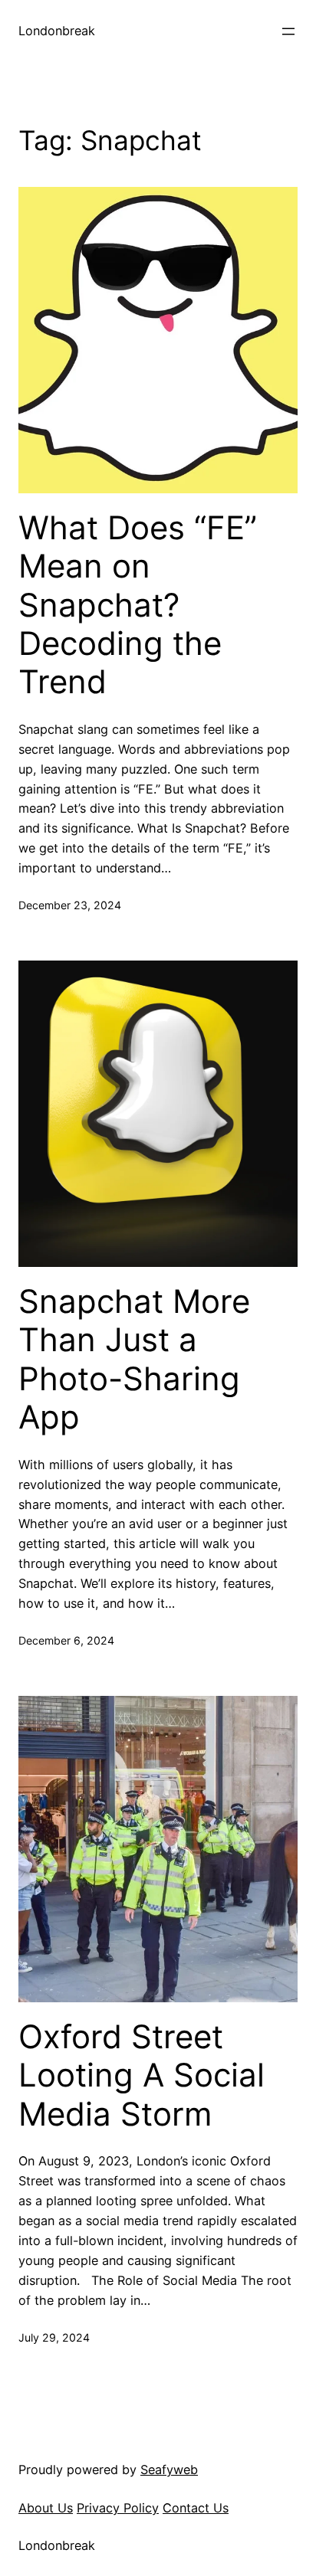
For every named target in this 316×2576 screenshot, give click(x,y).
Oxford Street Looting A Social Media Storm (142, 2075)
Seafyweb (169, 2470)
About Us (46, 2508)
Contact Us (196, 2508)
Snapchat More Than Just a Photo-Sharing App (134, 1359)
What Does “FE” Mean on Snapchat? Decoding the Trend (138, 605)
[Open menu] (288, 31)
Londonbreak (57, 31)
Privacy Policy (118, 2508)
